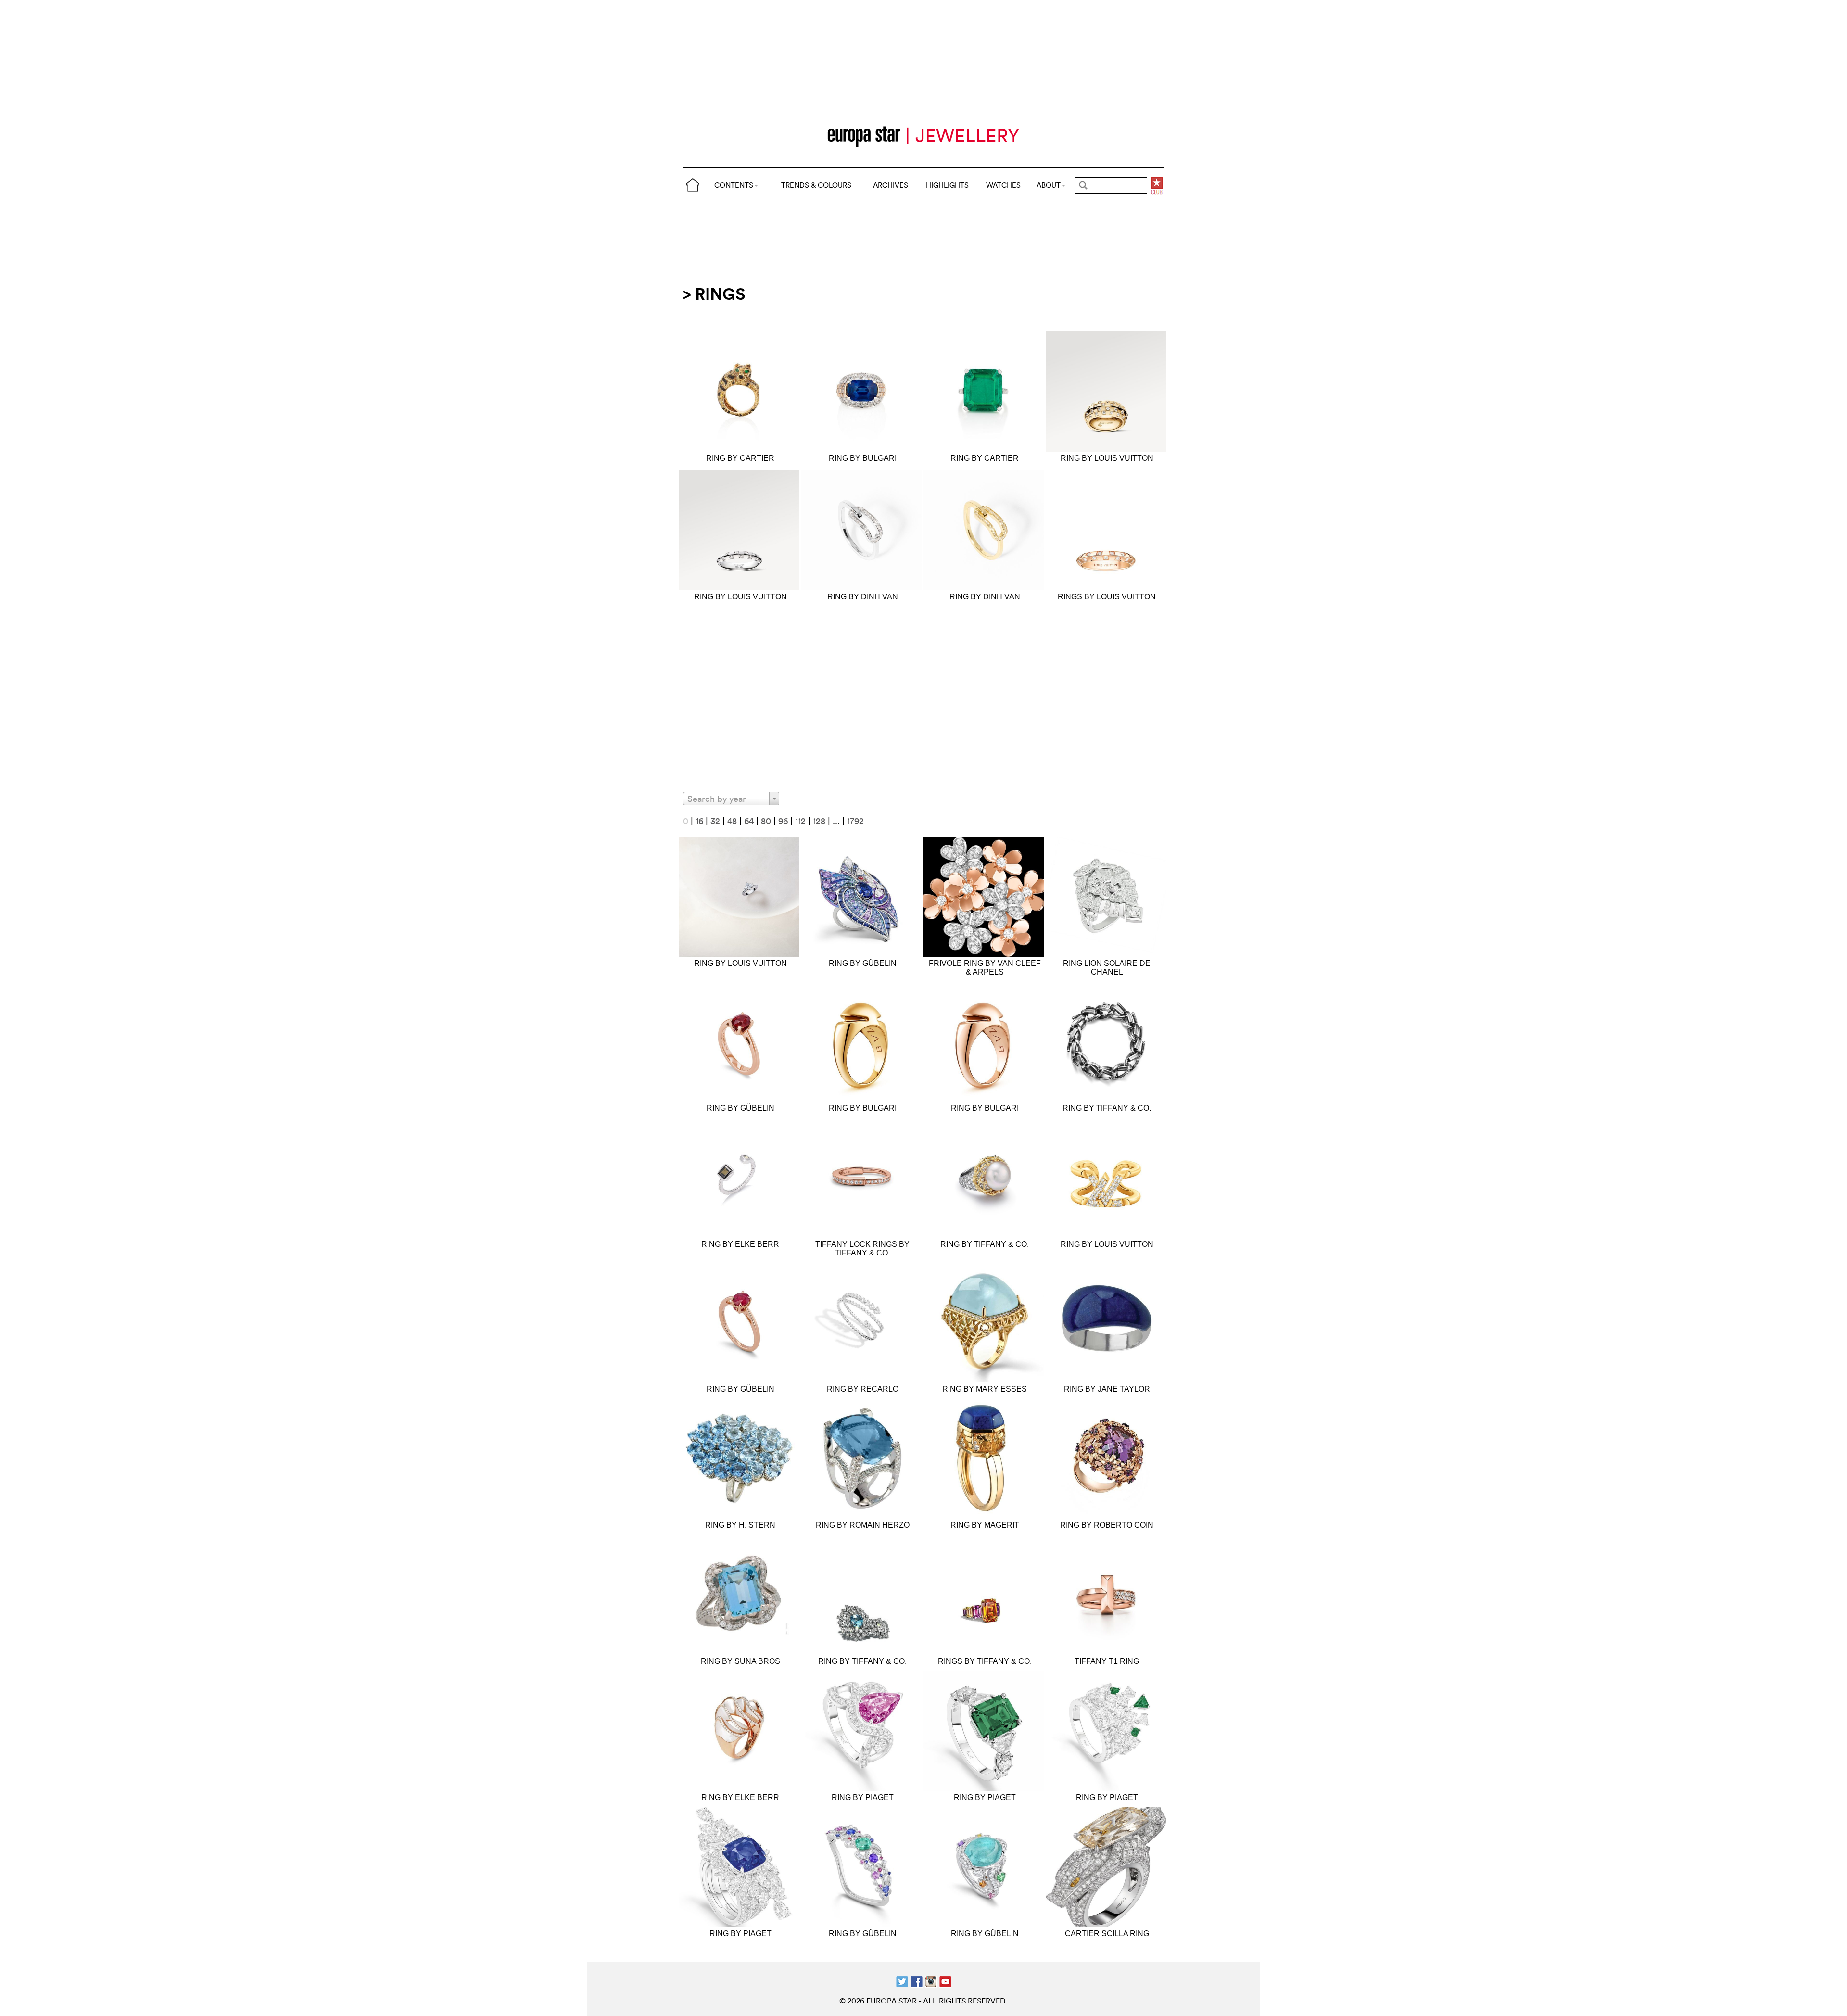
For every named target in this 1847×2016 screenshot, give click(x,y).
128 (819, 821)
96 (783, 821)
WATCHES (1003, 185)
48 (732, 821)
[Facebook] (917, 1981)
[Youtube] (945, 1981)
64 (749, 821)
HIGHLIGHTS (947, 185)
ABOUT (1049, 185)
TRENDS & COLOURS (816, 185)
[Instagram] (931, 1981)
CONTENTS (734, 185)
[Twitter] (902, 1981)
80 (766, 821)
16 (699, 821)
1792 (855, 821)
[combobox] (731, 799)
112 (800, 821)
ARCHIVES (891, 185)
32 (715, 821)
